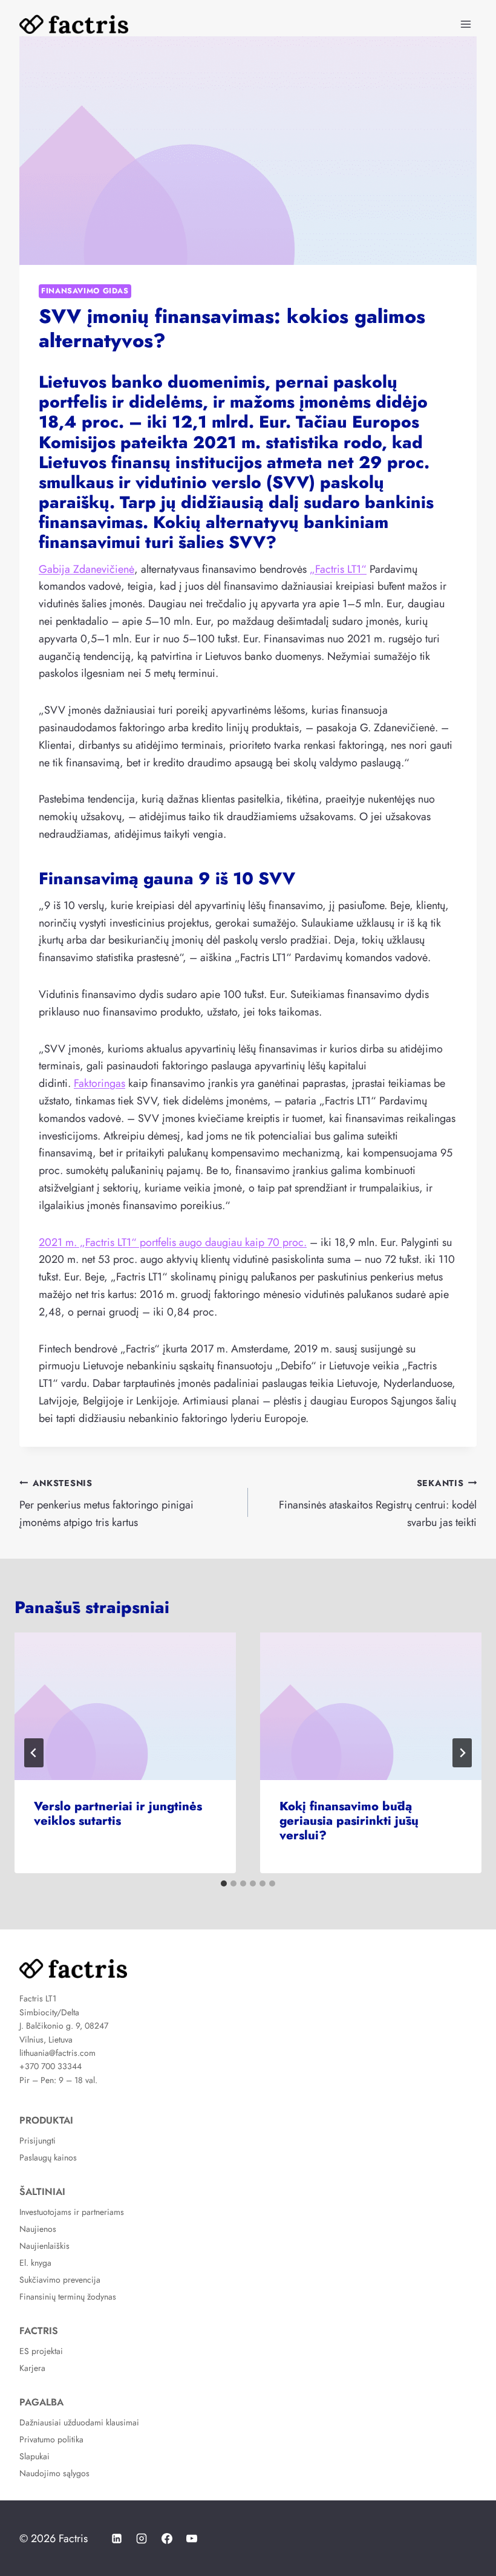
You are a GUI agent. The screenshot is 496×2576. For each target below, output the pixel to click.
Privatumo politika (51, 2439)
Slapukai (34, 2456)
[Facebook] (167, 2539)
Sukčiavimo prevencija (60, 2280)
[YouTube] (192, 2539)
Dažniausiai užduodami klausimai (79, 2422)
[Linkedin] (117, 2539)
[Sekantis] (462, 1753)
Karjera (32, 2368)
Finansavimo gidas (85, 291)
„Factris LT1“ (338, 569)
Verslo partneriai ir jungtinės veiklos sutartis (118, 1814)
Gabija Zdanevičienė (86, 569)
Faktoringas (100, 1083)
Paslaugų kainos (48, 2157)
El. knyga (35, 2263)
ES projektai (41, 2351)
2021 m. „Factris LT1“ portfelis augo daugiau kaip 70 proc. (173, 1242)
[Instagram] (142, 2539)
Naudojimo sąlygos (54, 2473)
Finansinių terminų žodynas (68, 2297)
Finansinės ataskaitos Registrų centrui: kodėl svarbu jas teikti (378, 1504)
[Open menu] (465, 24)
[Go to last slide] (34, 1753)
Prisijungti (38, 2141)
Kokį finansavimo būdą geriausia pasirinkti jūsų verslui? (349, 1821)
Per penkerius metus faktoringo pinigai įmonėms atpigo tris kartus (106, 1504)
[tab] (224, 1883)
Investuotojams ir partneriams (72, 2212)
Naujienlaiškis (44, 2246)
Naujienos (38, 2229)
